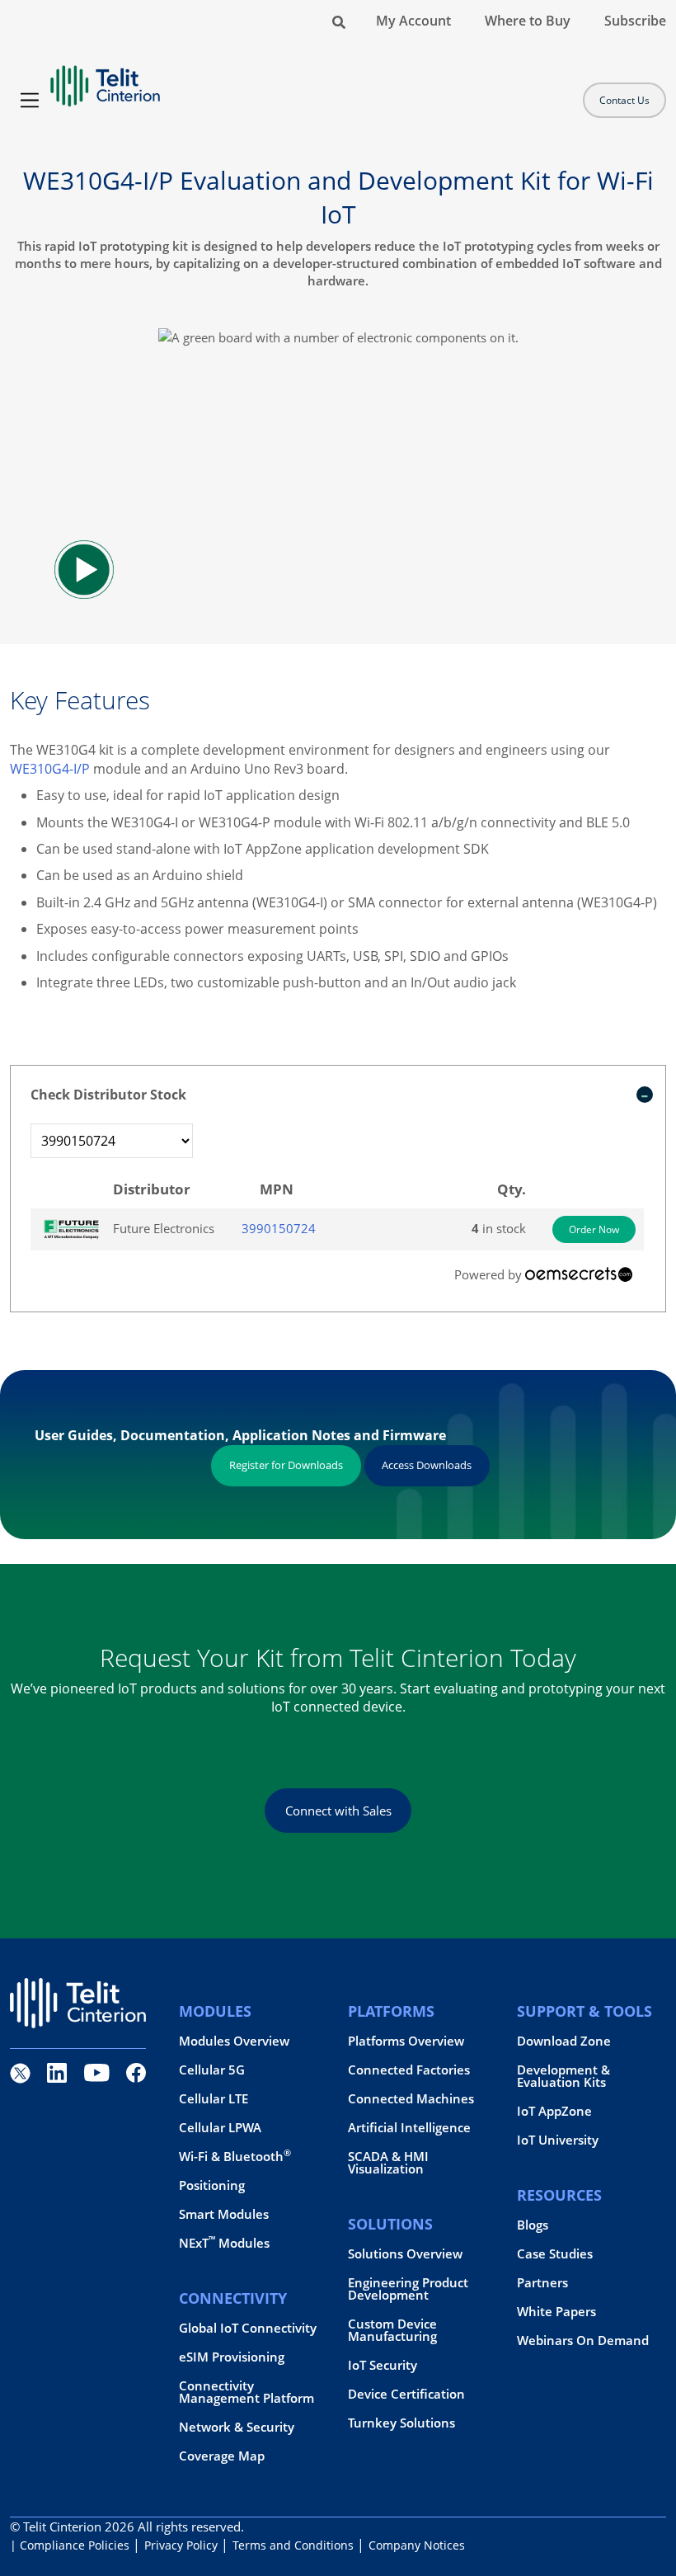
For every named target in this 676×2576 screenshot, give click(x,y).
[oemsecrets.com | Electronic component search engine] (579, 1274)
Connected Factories (409, 2070)
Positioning (212, 2185)
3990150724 (279, 1228)
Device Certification (406, 2394)
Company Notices (417, 2545)
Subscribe (635, 21)
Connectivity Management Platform (246, 2392)
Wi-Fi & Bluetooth (235, 2157)
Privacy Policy (181, 2545)
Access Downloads (427, 1465)
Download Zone (564, 2041)
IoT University (558, 2140)
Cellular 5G (212, 2070)
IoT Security (383, 2365)
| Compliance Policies (70, 2545)
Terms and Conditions (293, 2545)
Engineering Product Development (408, 2289)
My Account (413, 21)
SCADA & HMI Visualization (388, 2163)
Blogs (533, 2225)
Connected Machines (411, 2099)
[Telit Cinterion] (105, 79)
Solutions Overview (405, 2254)
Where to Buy (528, 21)
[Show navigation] (30, 100)
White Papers (556, 2312)
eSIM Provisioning (232, 2357)
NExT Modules (224, 2243)
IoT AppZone (554, 2111)
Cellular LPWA (220, 2128)
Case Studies (555, 2254)
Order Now (594, 1229)
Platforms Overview (406, 2041)
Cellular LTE (214, 2099)
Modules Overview (234, 2041)
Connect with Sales (338, 1811)
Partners (542, 2283)
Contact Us (624, 100)
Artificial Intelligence (409, 2128)
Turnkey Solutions (401, 2423)
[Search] (339, 21)
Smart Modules (224, 2214)
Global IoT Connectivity (248, 2328)
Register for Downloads (286, 1465)
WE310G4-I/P (50, 769)
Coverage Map (222, 2456)
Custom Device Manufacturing (392, 2330)
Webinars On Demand (583, 2341)
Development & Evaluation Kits (563, 2076)
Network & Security (237, 2427)
